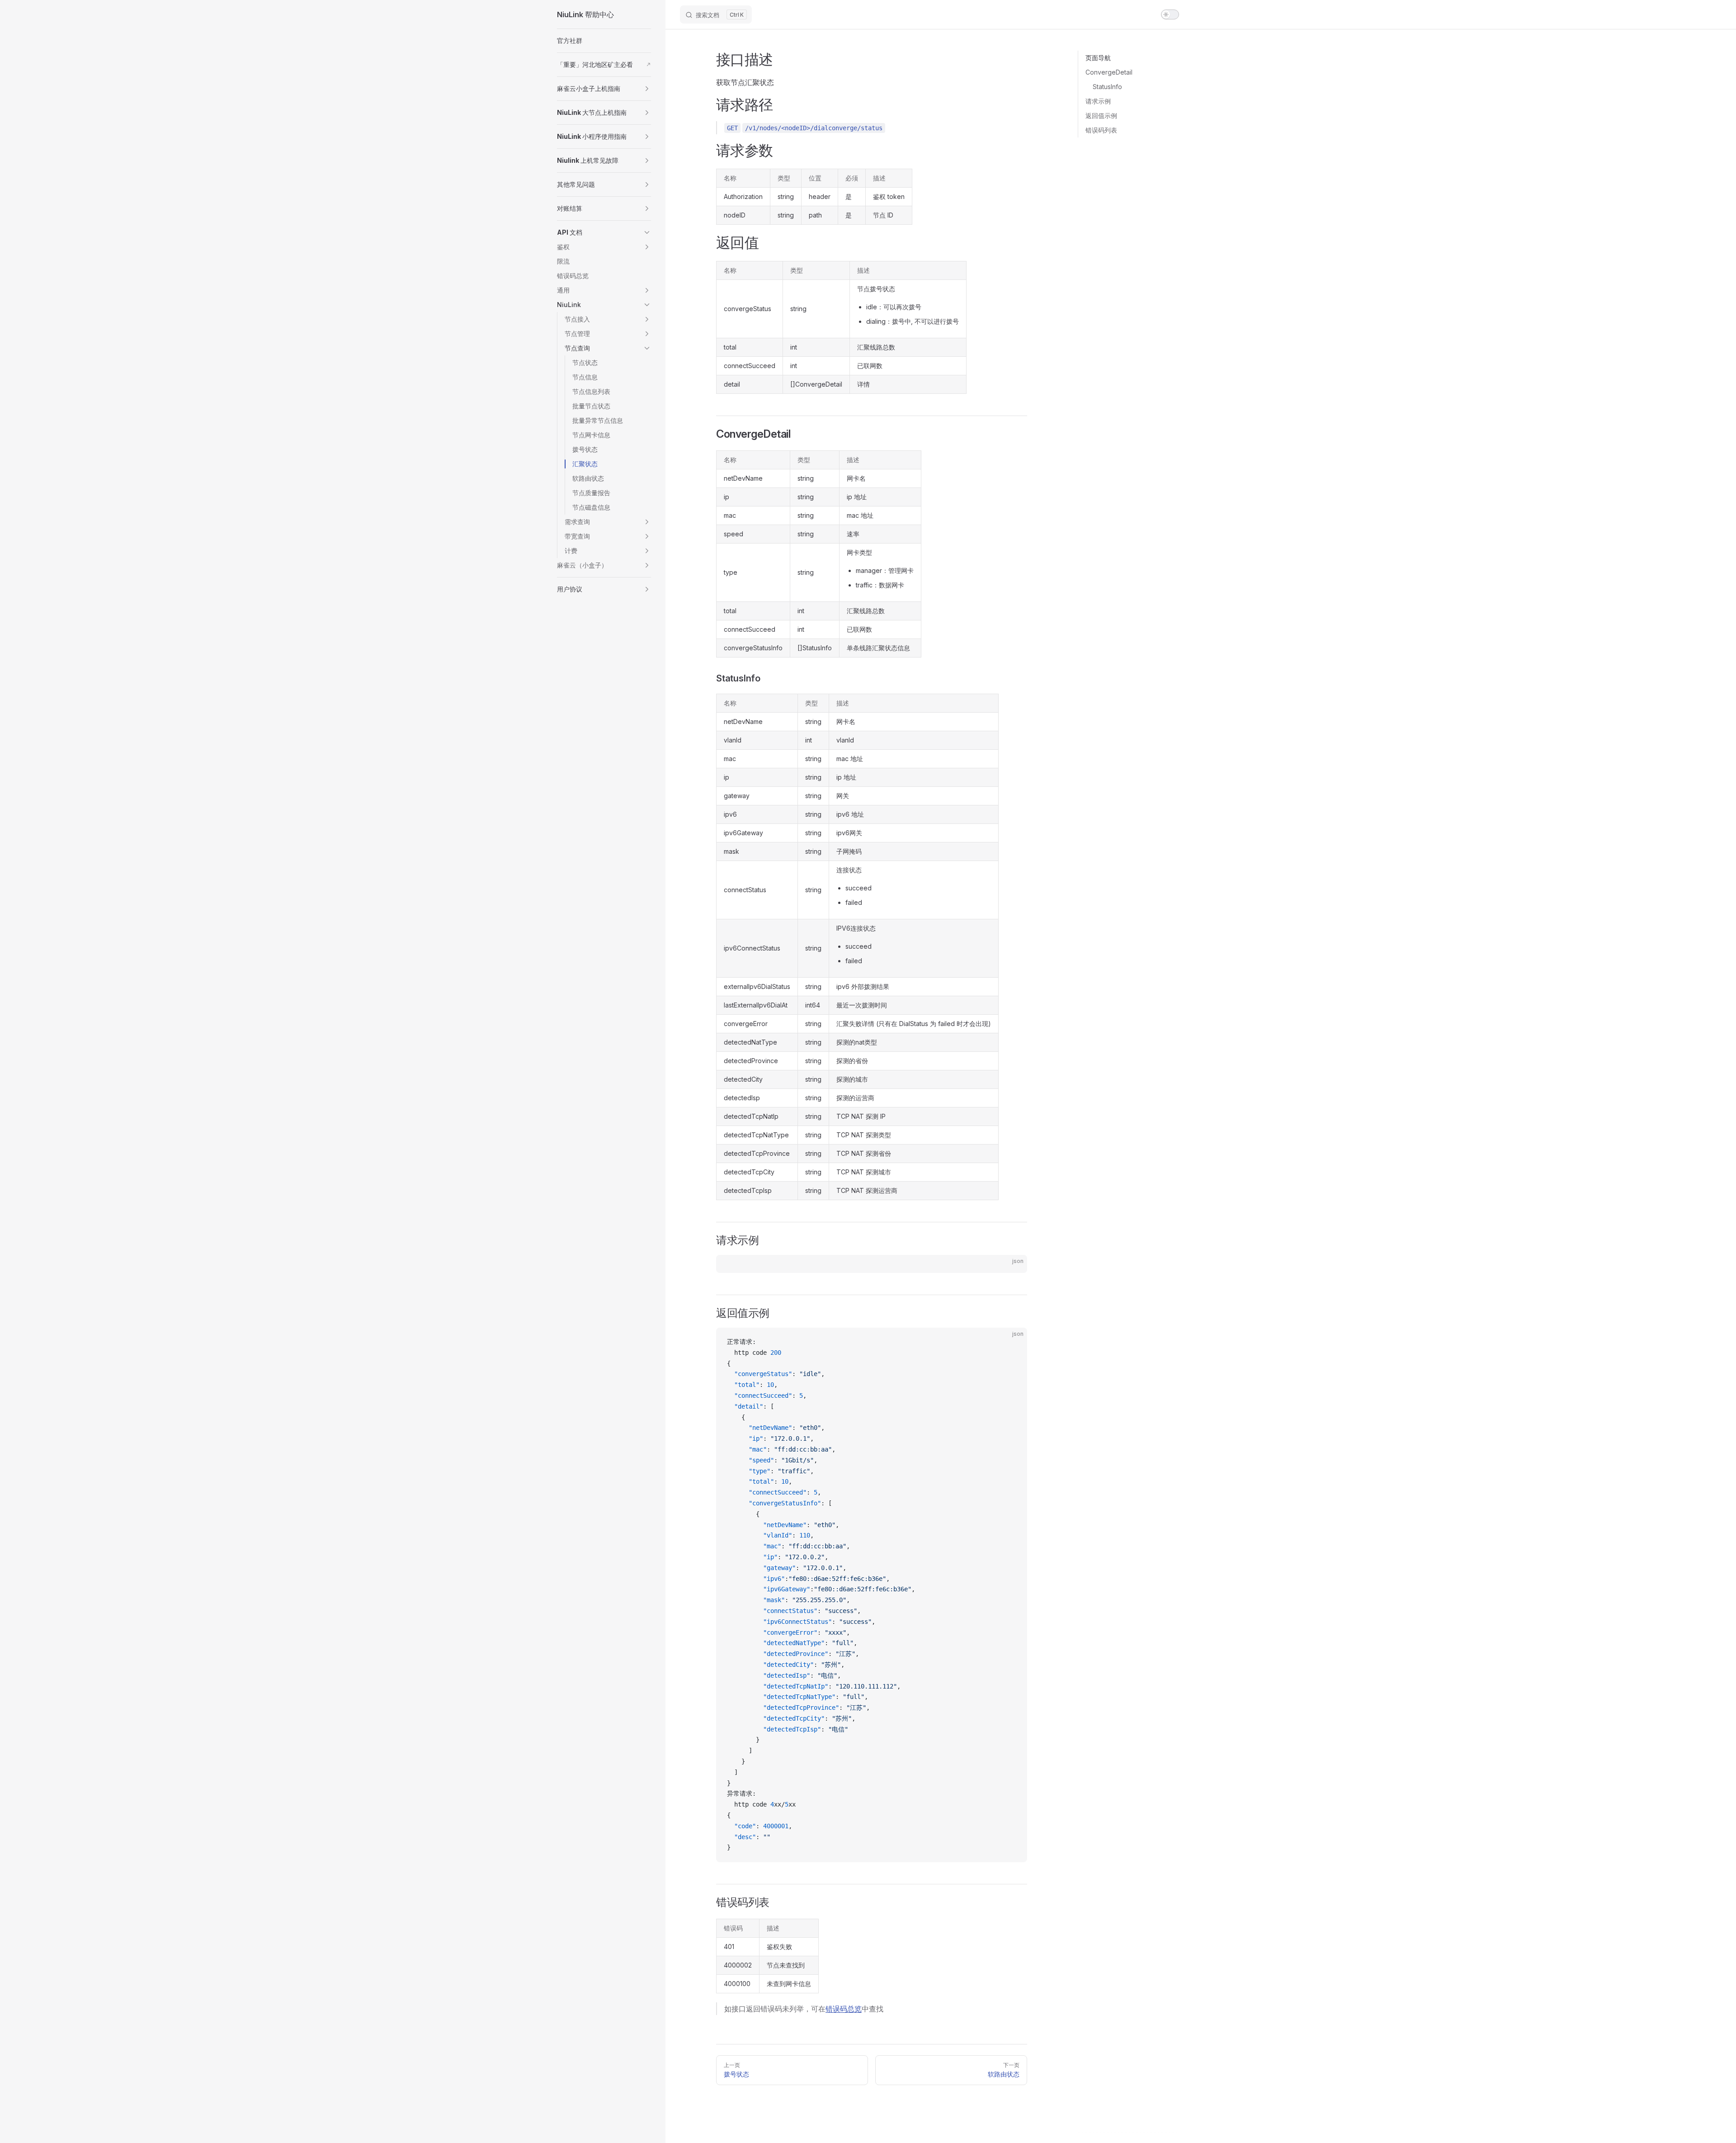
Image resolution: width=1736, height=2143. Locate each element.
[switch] (1170, 14)
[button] (604, 89)
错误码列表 (1101, 130)
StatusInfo (1107, 87)
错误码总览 (844, 2009)
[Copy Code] (1013, 1269)
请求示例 (1098, 101)
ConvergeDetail (1109, 72)
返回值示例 (1101, 116)
